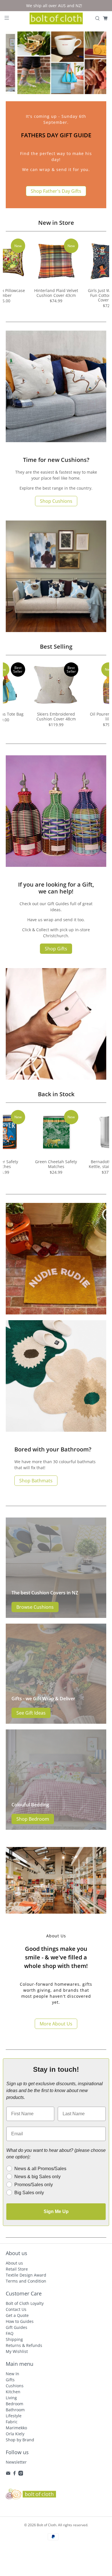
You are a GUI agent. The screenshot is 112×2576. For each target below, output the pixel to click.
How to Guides (20, 2321)
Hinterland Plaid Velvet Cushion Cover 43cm (56, 293)
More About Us (56, 2024)
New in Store (56, 223)
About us (14, 2263)
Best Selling (56, 647)
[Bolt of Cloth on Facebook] (15, 2474)
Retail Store (17, 2269)
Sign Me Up (56, 2211)
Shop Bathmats (36, 1481)
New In (12, 2374)
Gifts (10, 2380)
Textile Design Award (26, 2275)
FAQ (10, 2333)
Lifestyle (14, 2416)
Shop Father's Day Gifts (56, 191)
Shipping (14, 2339)
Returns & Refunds (24, 2345)
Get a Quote (17, 2315)
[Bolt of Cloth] (56, 19)
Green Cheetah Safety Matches (56, 1164)
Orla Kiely (15, 2434)
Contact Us (16, 2309)
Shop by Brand (20, 2440)
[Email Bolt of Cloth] (8, 2474)
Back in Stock (56, 1094)
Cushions (15, 2386)
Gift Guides (17, 2327)
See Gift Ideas (31, 1713)
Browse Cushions (35, 1607)
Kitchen (13, 2392)
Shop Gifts (56, 949)
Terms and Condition (26, 2281)
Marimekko (16, 2428)
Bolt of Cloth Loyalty (25, 2303)
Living (11, 2398)
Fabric (12, 2422)
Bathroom (15, 2410)
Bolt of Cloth (47, 2525)
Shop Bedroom (33, 1819)
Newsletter (16, 2462)
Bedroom (15, 2404)
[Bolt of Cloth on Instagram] (21, 2474)
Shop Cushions (56, 501)
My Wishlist (17, 2351)
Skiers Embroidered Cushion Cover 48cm (56, 716)
